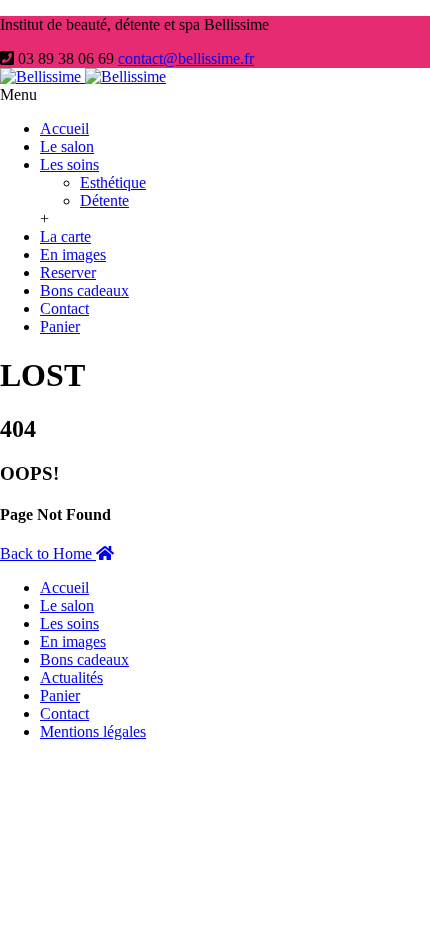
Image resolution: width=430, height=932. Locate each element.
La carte (65, 236)
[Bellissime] (83, 76)
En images (73, 254)
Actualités (71, 677)
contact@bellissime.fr (186, 58)
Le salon (67, 146)
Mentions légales (93, 731)
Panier (60, 326)
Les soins (69, 164)
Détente (104, 200)
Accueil (64, 128)
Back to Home (48, 553)
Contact (64, 308)
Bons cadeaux (84, 290)
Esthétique (113, 182)
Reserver (68, 272)
